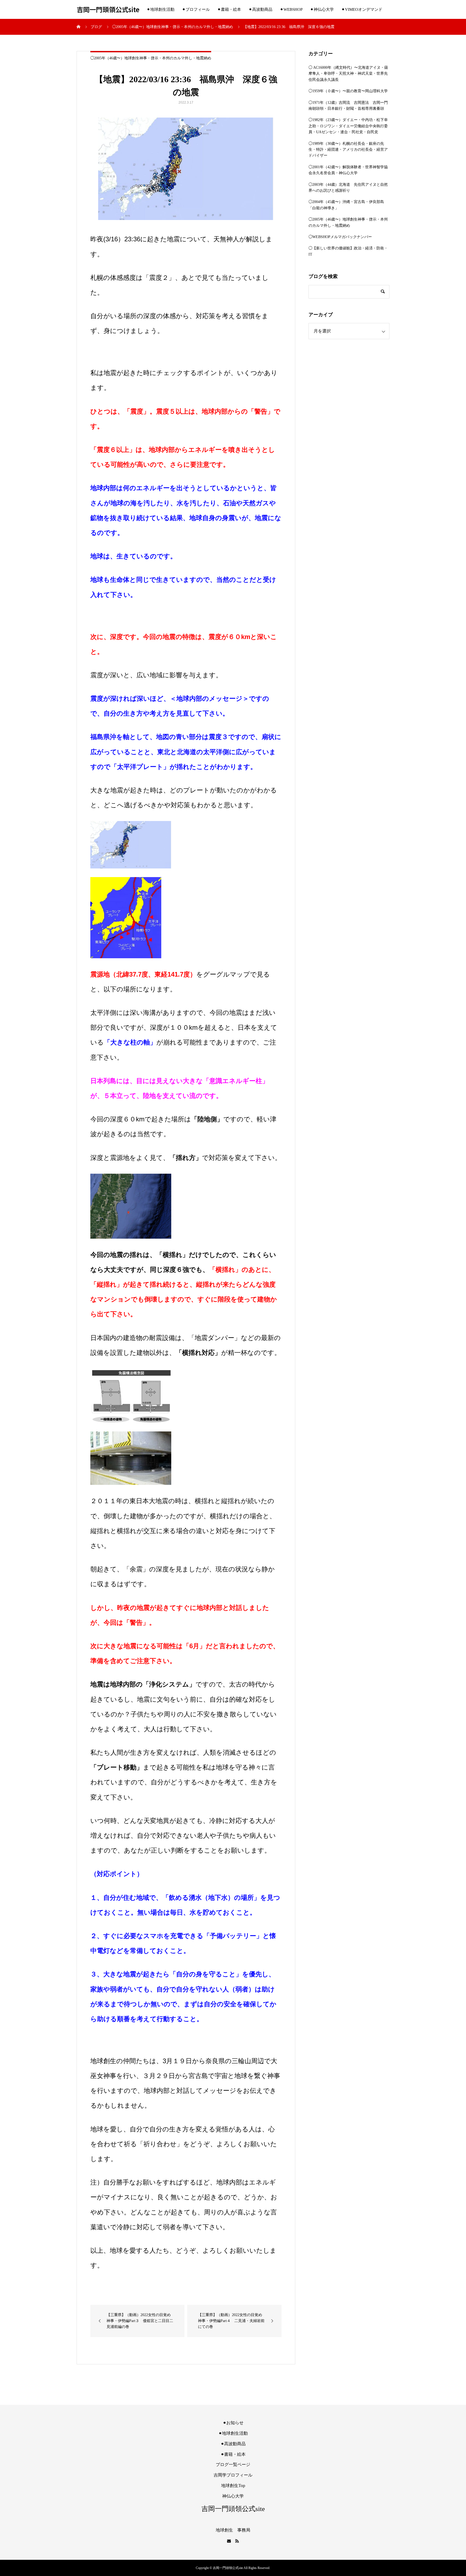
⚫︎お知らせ (233, 2423)
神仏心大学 (233, 2496)
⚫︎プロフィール (196, 9)
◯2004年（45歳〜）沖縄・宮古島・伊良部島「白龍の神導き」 (346, 205)
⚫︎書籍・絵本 (229, 9)
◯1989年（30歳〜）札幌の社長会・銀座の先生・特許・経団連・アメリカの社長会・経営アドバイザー (348, 150)
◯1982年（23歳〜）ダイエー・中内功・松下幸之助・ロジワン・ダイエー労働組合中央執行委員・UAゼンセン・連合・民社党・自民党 (348, 126)
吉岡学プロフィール (233, 2475)
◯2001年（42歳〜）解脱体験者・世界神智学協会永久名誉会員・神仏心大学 (348, 170)
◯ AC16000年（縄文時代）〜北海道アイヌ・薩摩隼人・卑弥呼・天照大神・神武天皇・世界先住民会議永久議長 (348, 74)
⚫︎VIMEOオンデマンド (362, 9)
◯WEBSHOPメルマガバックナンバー (340, 237)
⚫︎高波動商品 (261, 9)
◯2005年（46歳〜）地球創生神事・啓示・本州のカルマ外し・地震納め (151, 58)
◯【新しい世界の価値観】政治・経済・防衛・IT (348, 251)
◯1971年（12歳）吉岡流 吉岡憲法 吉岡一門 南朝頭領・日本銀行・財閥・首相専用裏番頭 (349, 106)
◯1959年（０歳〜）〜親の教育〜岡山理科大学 (348, 91)
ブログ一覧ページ (233, 2465)
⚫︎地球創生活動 (161, 9)
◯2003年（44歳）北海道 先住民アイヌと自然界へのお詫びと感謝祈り (348, 188)
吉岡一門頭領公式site (108, 10)
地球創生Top (233, 2486)
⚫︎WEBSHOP (291, 9)
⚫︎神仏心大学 (322, 9)
